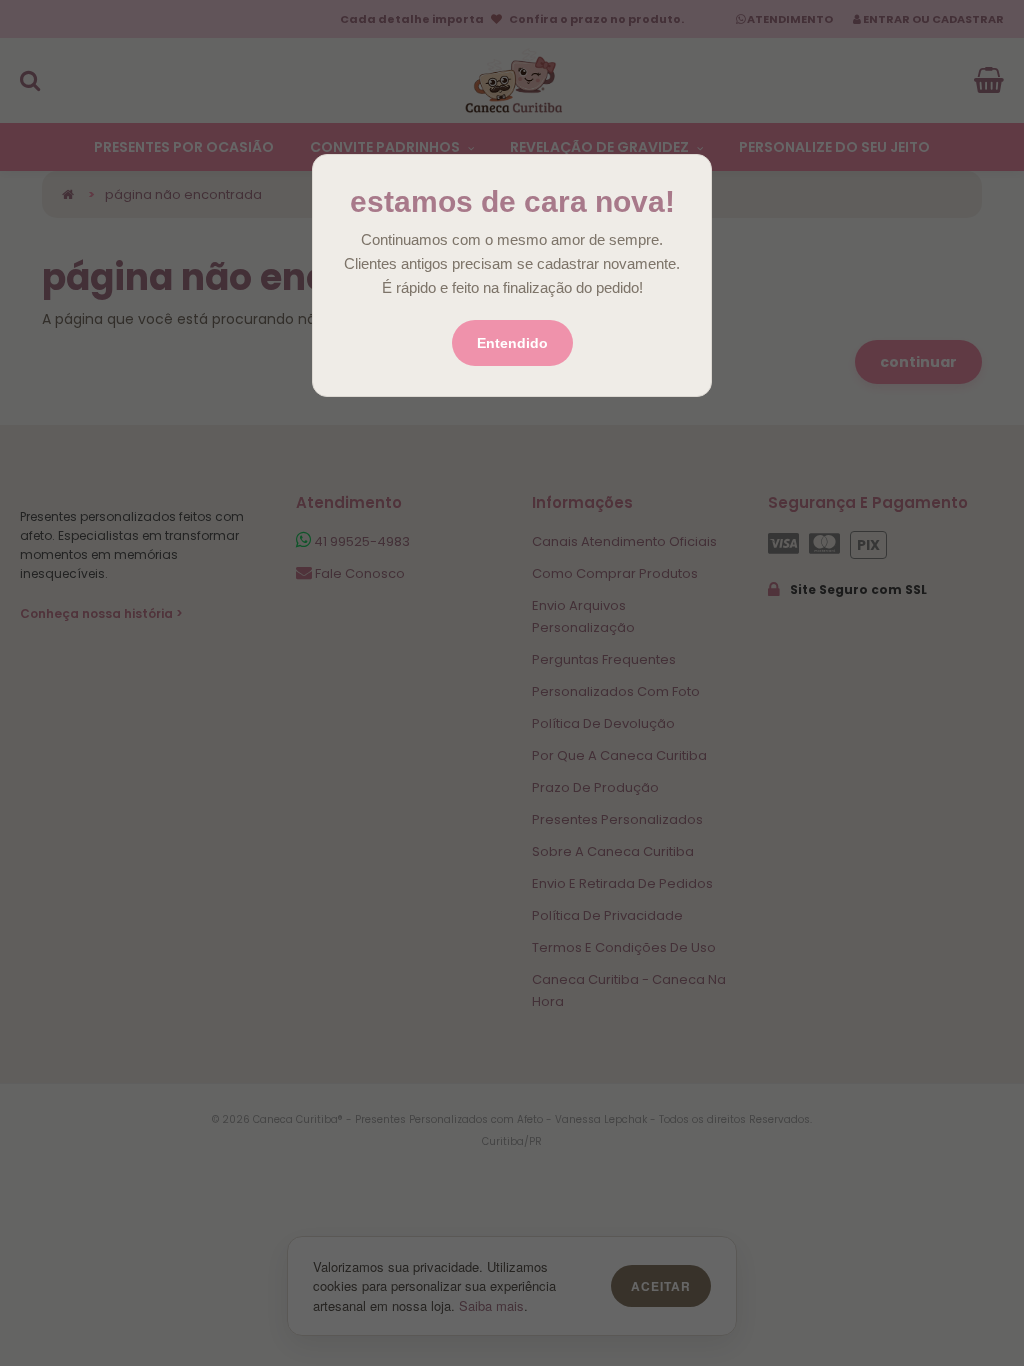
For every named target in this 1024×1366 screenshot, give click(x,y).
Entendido (512, 343)
